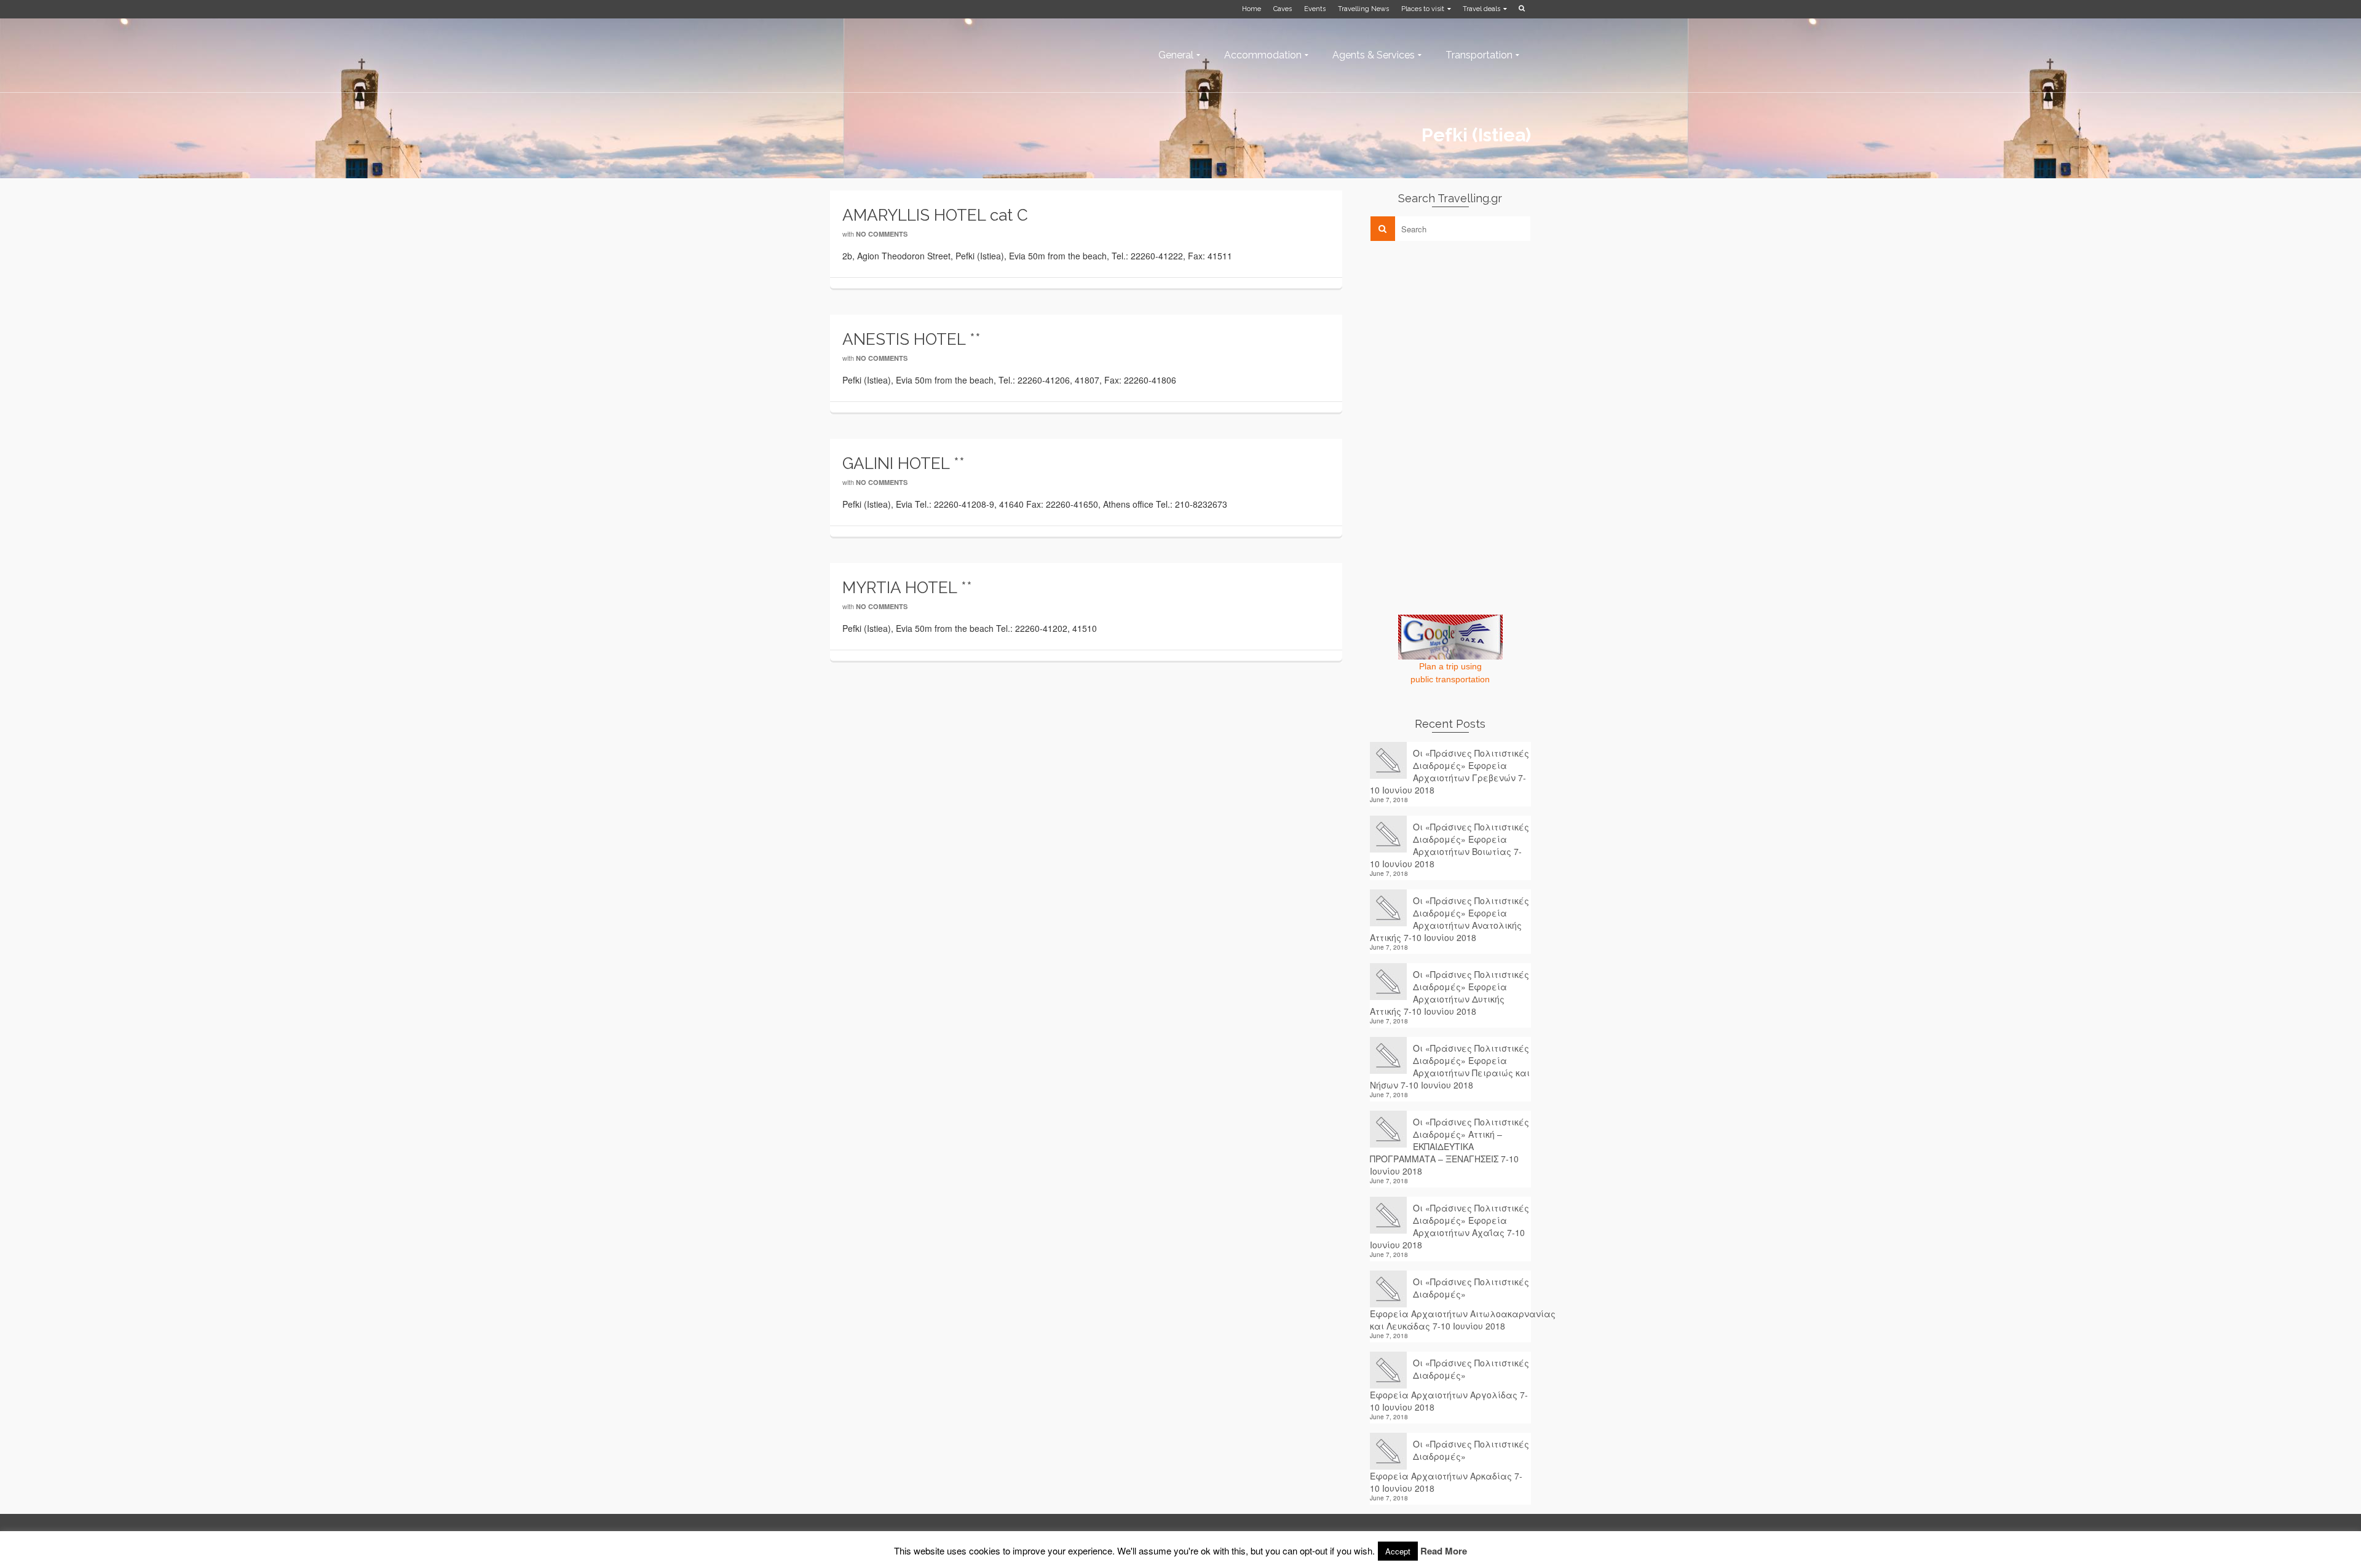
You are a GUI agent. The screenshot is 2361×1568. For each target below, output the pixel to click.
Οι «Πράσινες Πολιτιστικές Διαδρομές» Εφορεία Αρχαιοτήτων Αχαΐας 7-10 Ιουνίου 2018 (1449, 1226)
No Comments (882, 234)
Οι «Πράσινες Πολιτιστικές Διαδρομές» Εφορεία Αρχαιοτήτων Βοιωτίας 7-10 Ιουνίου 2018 (1449, 845)
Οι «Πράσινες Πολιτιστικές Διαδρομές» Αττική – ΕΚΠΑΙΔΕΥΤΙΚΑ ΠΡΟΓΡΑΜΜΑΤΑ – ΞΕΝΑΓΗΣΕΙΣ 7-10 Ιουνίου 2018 (1449, 1146)
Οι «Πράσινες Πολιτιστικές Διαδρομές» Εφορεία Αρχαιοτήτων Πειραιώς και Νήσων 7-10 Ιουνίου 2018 (1450, 1066)
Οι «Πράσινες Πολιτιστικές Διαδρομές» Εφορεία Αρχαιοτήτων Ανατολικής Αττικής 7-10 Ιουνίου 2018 (1449, 919)
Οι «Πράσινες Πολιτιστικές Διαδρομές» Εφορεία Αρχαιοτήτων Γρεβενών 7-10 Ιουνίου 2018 (1449, 771)
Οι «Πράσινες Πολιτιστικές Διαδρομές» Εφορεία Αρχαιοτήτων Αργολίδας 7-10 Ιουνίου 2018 (1449, 1385)
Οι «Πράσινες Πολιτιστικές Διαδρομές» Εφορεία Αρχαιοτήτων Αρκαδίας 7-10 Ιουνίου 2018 (1449, 1466)
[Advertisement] (1462, 336)
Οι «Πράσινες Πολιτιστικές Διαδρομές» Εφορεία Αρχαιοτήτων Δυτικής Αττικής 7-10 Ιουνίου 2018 (1449, 993)
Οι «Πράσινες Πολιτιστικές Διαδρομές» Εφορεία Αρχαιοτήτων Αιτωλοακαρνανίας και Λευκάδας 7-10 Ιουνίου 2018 (1451, 1304)
